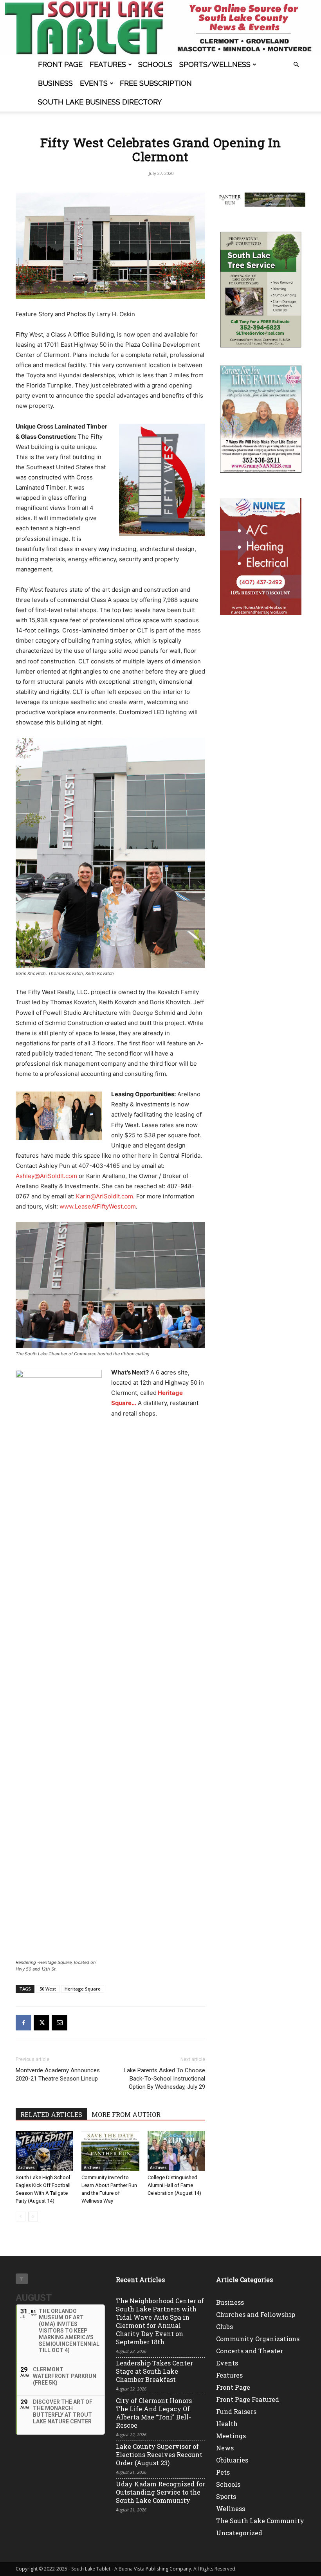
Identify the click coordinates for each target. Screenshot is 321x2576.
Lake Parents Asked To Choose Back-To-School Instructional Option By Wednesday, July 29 (164, 2079)
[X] (41, 2023)
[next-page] (33, 2217)
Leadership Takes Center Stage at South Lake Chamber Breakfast (154, 2371)
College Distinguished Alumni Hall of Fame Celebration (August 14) (174, 2185)
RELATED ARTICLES (51, 2114)
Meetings (231, 2436)
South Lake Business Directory (100, 102)
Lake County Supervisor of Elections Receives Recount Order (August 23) (159, 2454)
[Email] (60, 2023)
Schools (155, 64)
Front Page (60, 64)
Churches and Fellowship (256, 2314)
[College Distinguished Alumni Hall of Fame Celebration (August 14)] (176, 2151)
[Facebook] (23, 2023)
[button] (296, 65)
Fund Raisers (236, 2411)
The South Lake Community (260, 2521)
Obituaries (232, 2460)
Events (94, 83)
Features (108, 64)
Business (55, 83)
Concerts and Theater (250, 2351)
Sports (226, 2496)
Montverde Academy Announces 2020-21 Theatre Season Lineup (58, 2074)
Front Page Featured (248, 2399)
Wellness (231, 2508)
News (225, 2448)
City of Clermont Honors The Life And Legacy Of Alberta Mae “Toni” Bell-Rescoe (154, 2413)
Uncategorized (239, 2533)
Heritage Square (83, 1989)
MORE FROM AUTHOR (126, 2114)
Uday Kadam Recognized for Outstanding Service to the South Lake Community (160, 2492)
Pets (223, 2472)
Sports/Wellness (215, 64)
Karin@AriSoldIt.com (105, 1196)
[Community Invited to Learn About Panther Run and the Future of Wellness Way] (110, 2151)
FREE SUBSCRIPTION (156, 83)
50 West (48, 1989)
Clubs (225, 2327)
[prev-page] (21, 2217)
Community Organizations (258, 2339)
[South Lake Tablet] (160, 28)
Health (227, 2424)
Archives (26, 2167)
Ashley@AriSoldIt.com (46, 1176)
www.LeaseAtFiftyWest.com (98, 1206)
